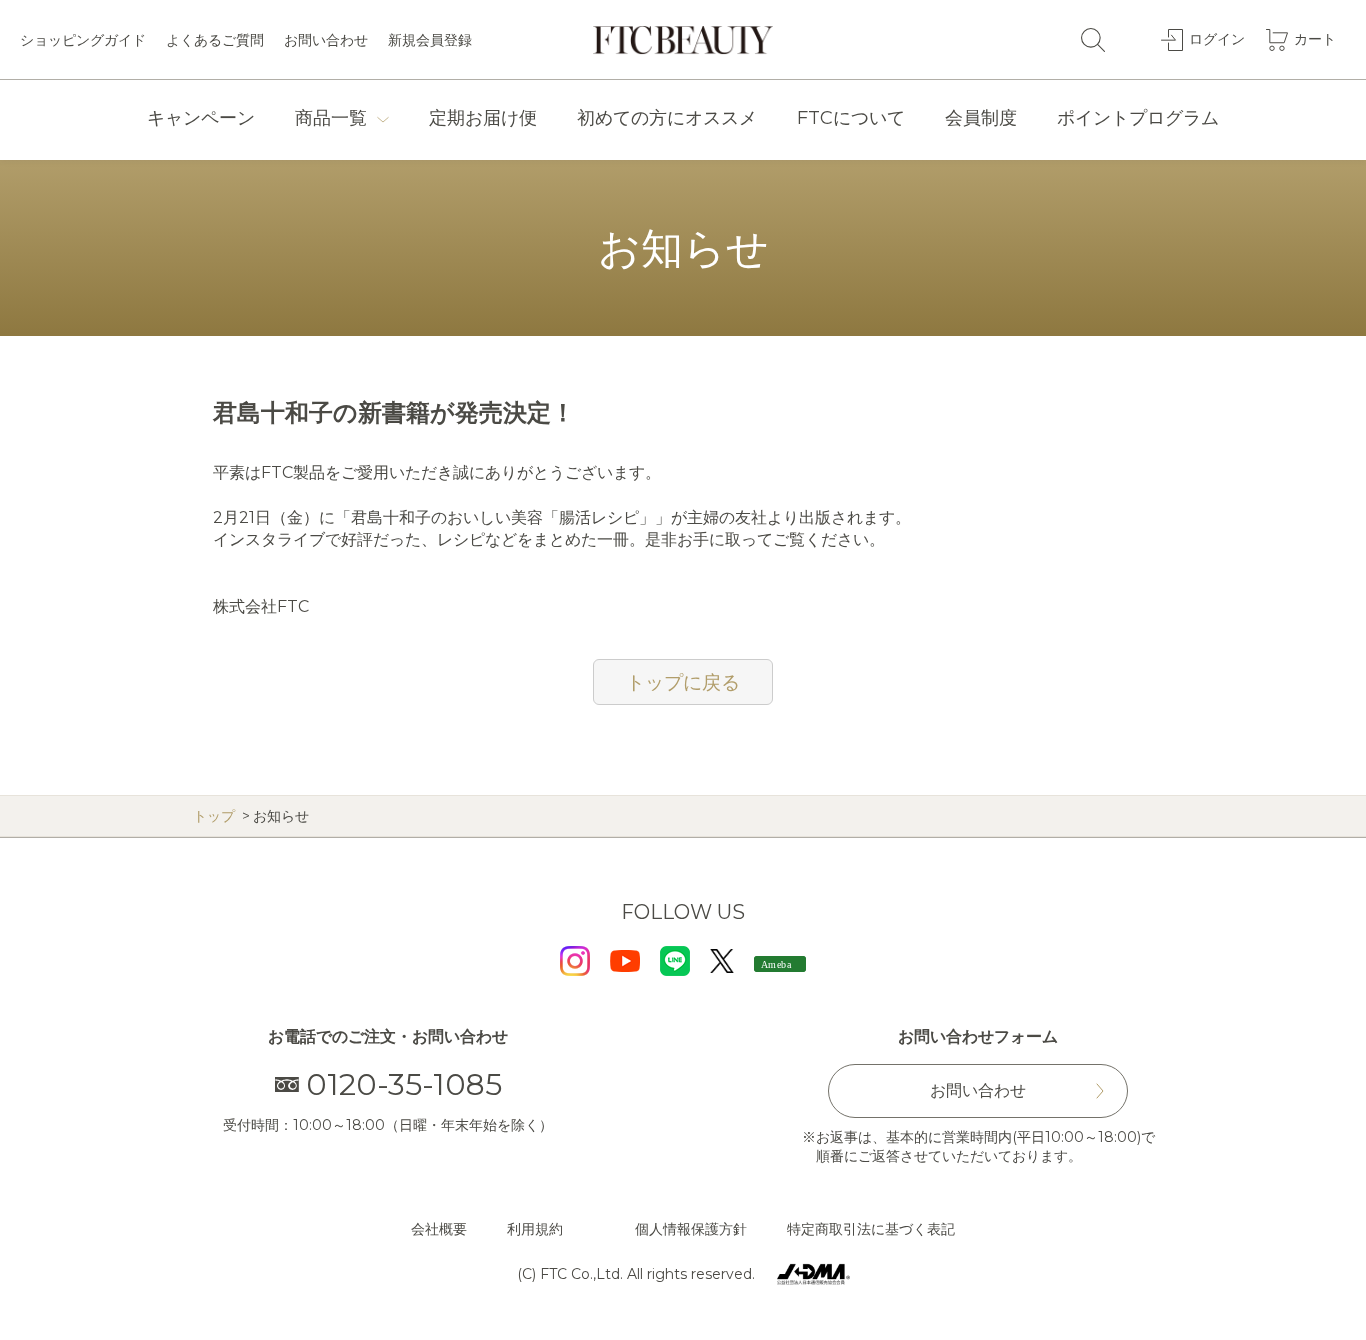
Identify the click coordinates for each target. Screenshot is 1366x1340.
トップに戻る (683, 682)
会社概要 (439, 1229)
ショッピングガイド (83, 40)
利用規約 (535, 1229)
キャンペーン (201, 118)
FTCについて (851, 118)
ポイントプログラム (1138, 118)
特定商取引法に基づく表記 (871, 1229)
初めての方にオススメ (667, 118)
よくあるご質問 (215, 40)
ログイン (1217, 39)
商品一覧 (331, 118)
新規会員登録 (430, 40)
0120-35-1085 (404, 1084)
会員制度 (981, 118)
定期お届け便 (483, 118)
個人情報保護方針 (691, 1229)
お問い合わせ (326, 40)
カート (1315, 39)
